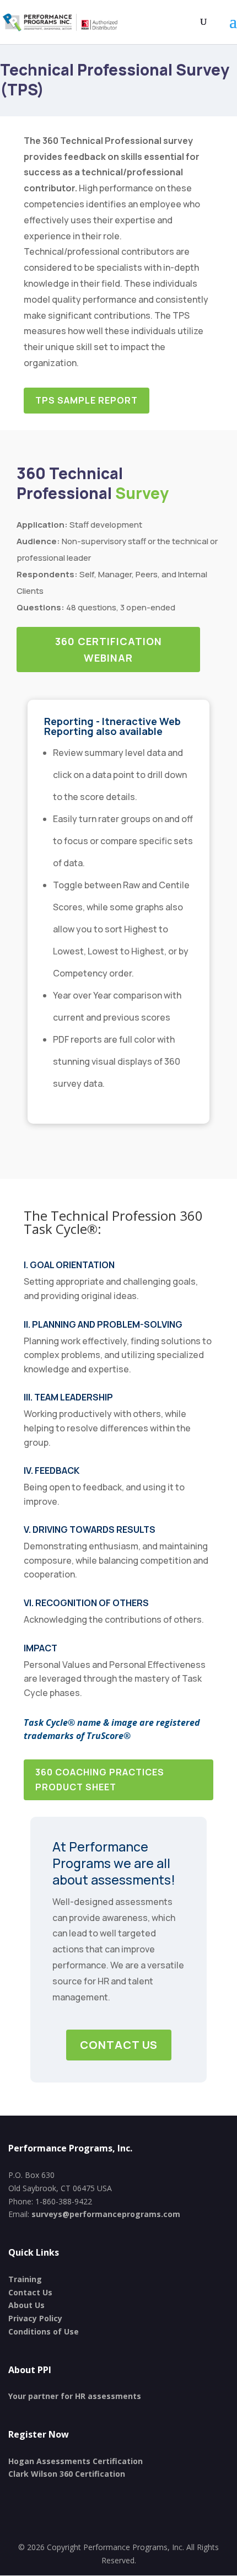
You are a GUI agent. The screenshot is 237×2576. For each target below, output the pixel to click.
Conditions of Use (44, 2331)
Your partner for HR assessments (75, 2396)
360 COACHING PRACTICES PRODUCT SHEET (100, 1780)
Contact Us (119, 2045)
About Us (26, 2305)
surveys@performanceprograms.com (106, 2214)
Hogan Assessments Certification (76, 2461)
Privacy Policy (35, 2318)
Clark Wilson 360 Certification (67, 2474)
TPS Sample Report (87, 400)
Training (25, 2279)
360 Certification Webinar (109, 650)
